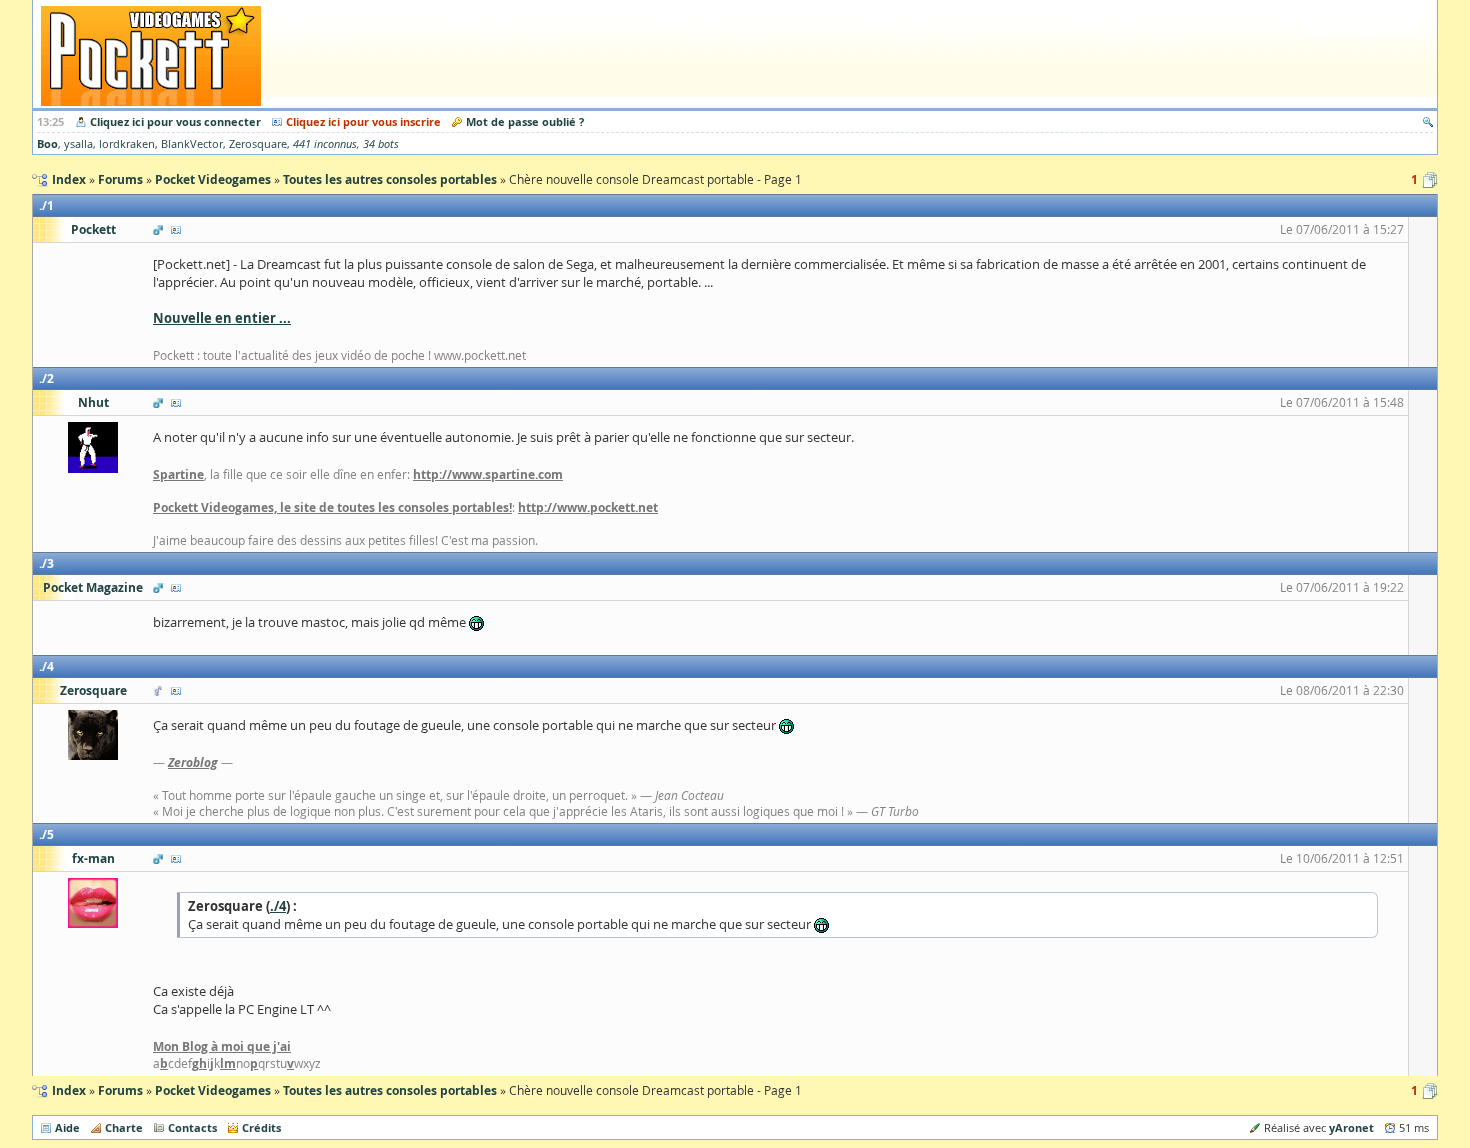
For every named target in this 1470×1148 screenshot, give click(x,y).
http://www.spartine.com (488, 474)
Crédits (261, 1127)
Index (69, 1090)
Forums (120, 1090)
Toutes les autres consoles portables (390, 1090)
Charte (124, 1127)
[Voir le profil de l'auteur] (176, 229)
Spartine (178, 474)
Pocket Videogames (213, 1090)
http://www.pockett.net (588, 507)
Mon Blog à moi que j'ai (222, 1046)
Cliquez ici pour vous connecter (175, 121)
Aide (67, 1127)
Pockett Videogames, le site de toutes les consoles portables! (332, 507)
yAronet (1351, 1127)
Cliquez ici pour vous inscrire (363, 121)
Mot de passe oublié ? (525, 121)
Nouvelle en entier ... (222, 318)
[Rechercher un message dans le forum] (1428, 121)
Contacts (192, 1127)
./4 (278, 906)
